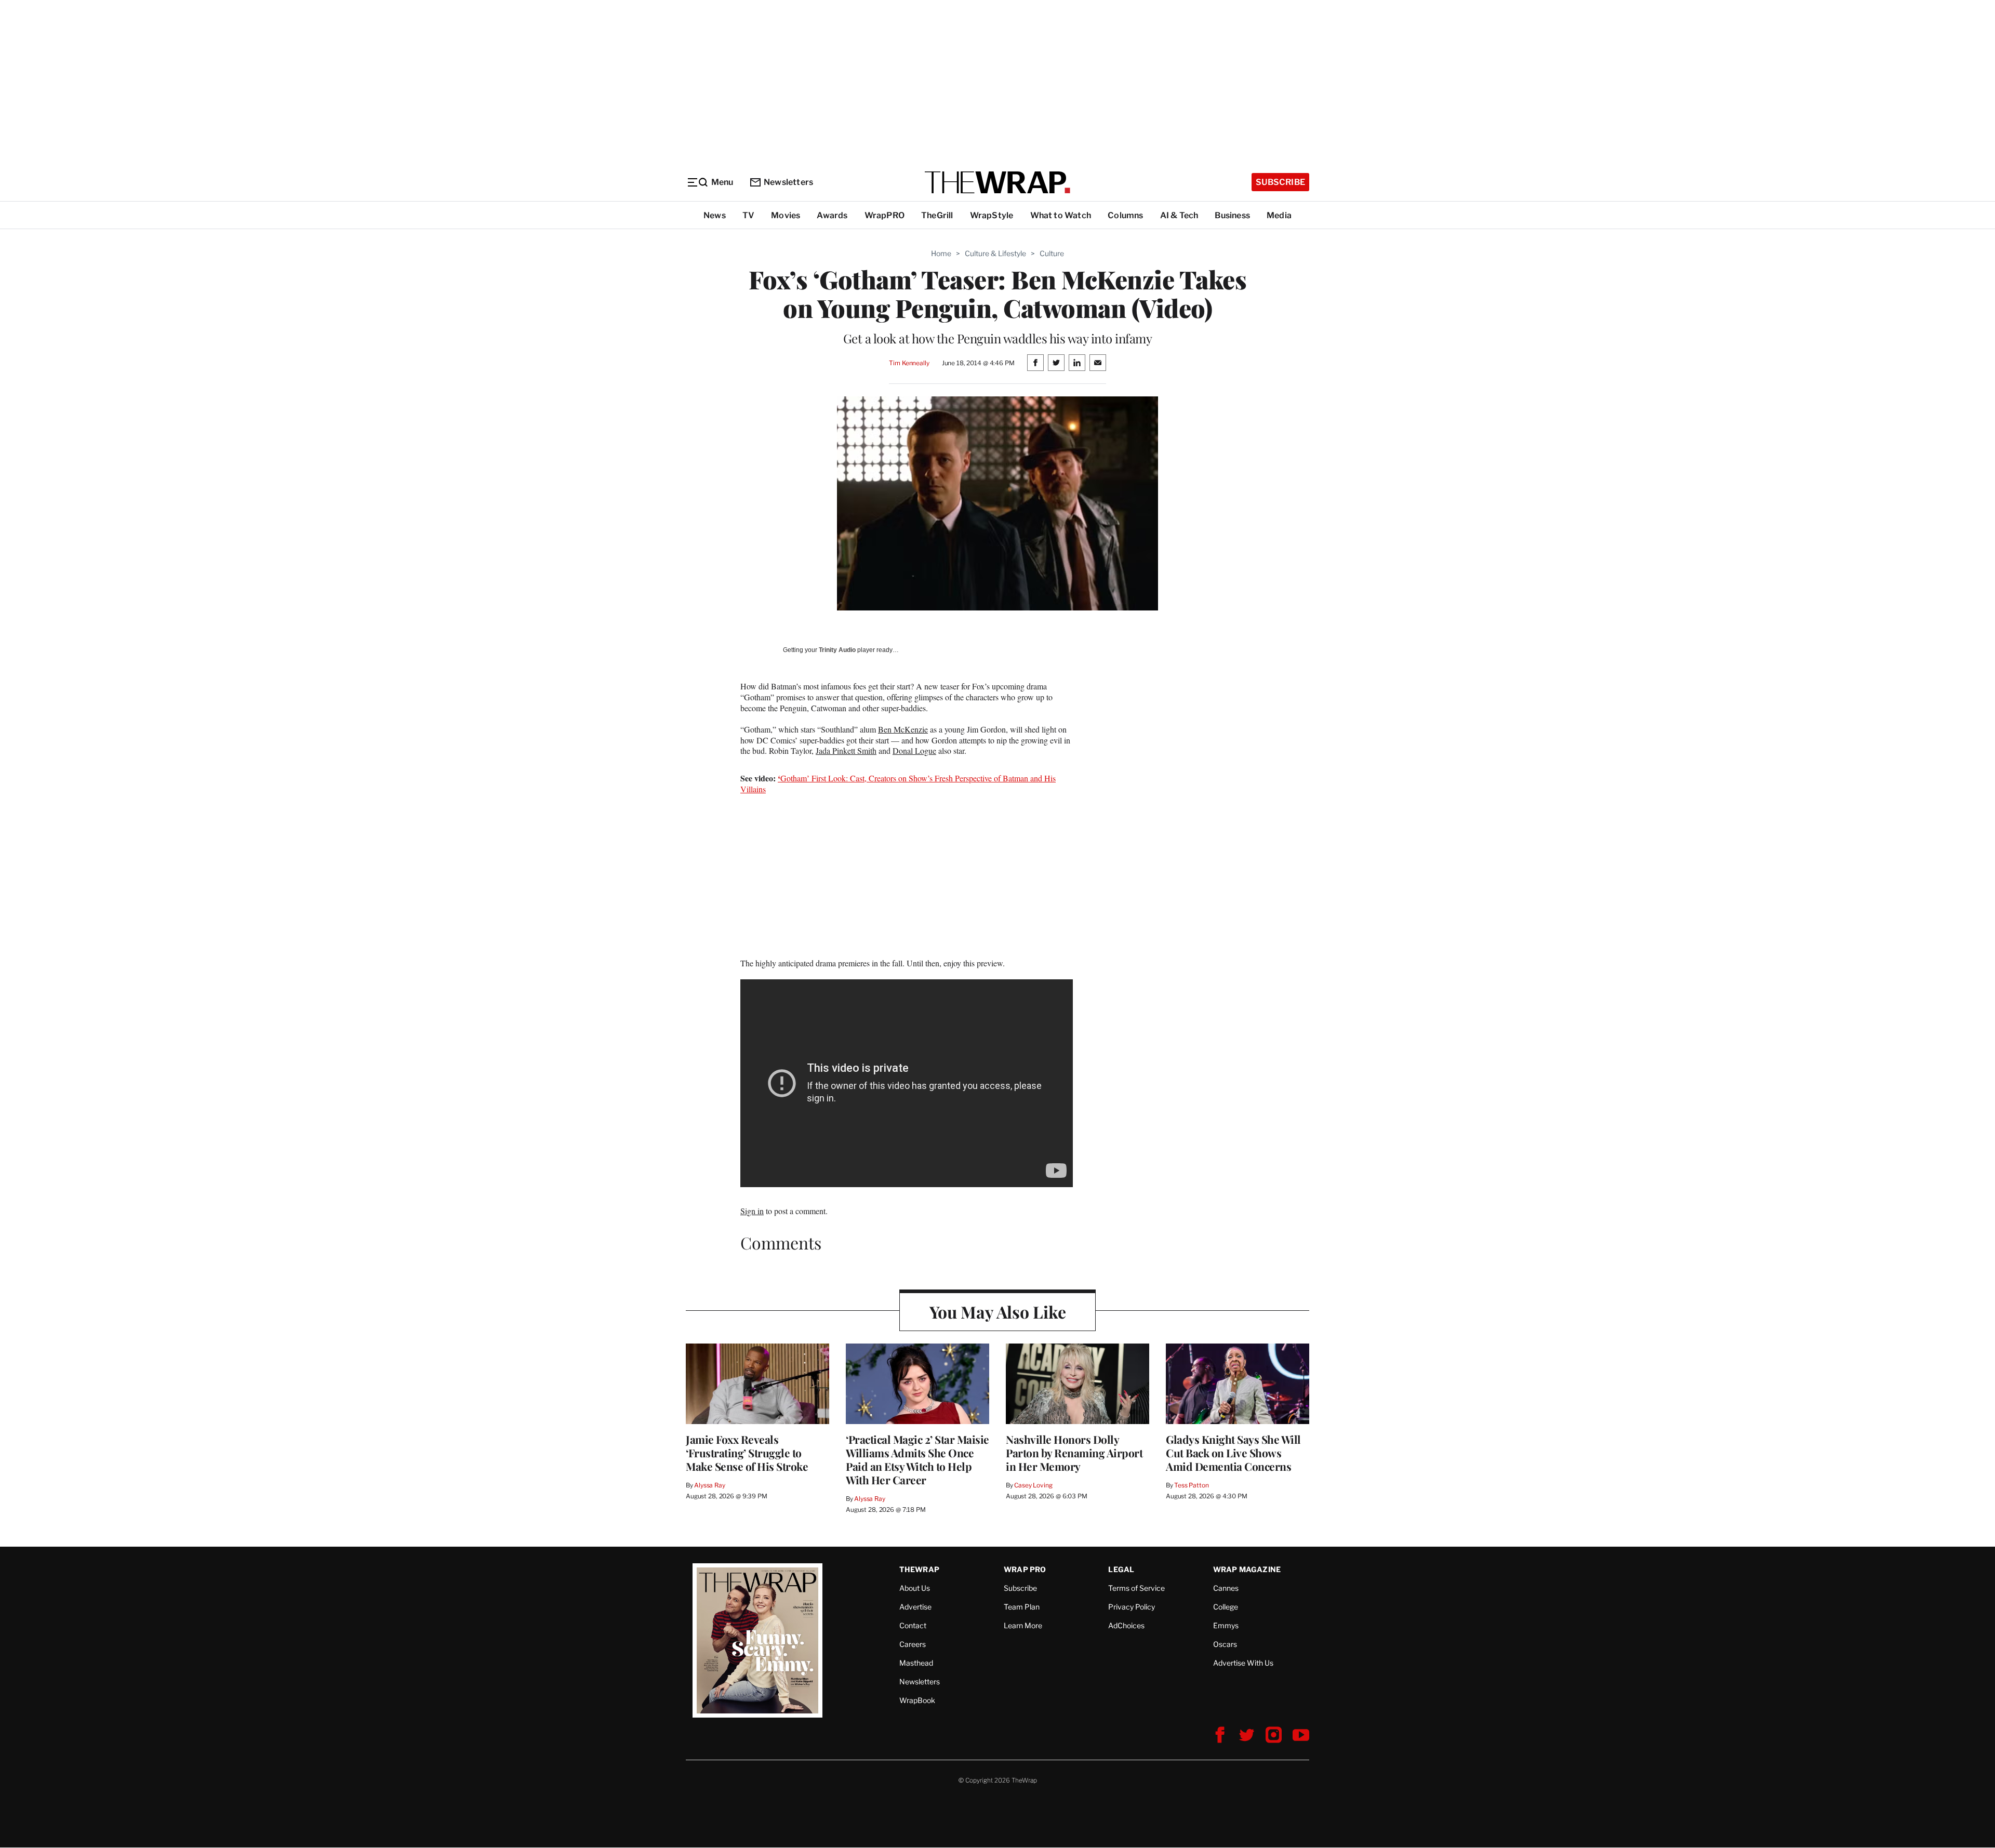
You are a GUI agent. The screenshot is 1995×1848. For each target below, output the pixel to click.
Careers (913, 1644)
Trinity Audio (837, 650)
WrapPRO (885, 215)
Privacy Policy (1132, 1607)
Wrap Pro (1025, 1569)
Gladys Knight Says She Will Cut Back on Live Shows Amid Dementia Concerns (1233, 1453)
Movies (786, 215)
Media (1279, 215)
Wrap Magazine (1247, 1569)
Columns (1125, 215)
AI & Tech (1179, 215)
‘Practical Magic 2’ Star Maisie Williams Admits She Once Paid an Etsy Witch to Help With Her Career (917, 1459)
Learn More (1023, 1625)
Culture (1052, 253)
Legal (1121, 1569)
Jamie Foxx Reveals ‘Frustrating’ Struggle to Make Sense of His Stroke (747, 1453)
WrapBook (917, 1700)
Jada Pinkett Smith (846, 750)
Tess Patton (1192, 1485)
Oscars (1225, 1644)
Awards (832, 215)
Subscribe (1280, 182)
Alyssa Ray (710, 1485)
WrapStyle (992, 215)
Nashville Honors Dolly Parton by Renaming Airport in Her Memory (1074, 1453)
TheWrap (919, 1569)
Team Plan (1022, 1607)
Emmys (1226, 1625)
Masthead (916, 1663)
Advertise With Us (1243, 1663)
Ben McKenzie (903, 729)
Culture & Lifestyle (995, 253)
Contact (913, 1625)
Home (941, 253)
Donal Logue (914, 750)
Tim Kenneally (909, 363)
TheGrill (937, 215)
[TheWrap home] (997, 182)
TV (748, 215)
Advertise (915, 1607)
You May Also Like (998, 1312)
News (715, 215)
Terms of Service (1136, 1588)
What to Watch (1061, 215)
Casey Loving (1033, 1485)
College (1226, 1607)
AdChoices (1126, 1625)
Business (1232, 215)
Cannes (1226, 1588)
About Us (915, 1588)
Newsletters (788, 182)
